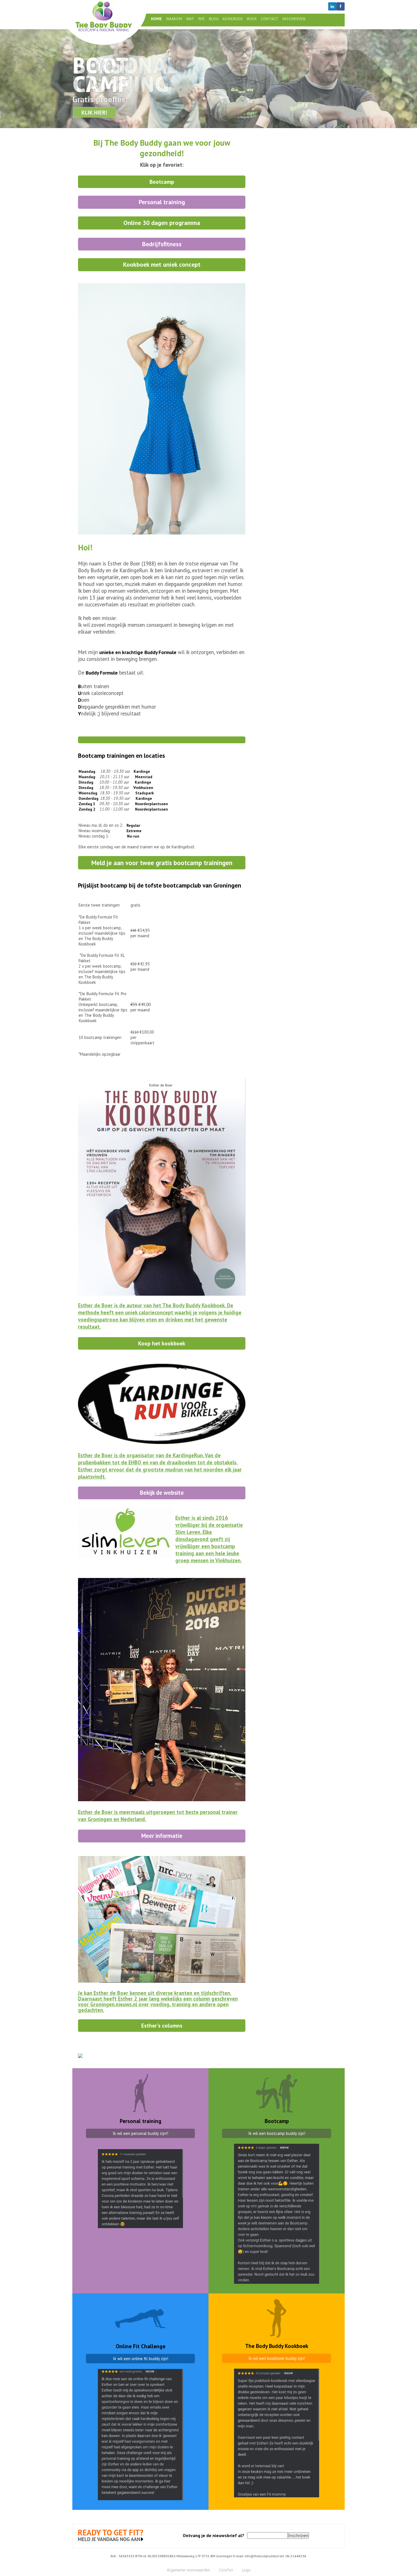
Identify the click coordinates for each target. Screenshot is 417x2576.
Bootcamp (162, 182)
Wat (190, 19)
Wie (201, 19)
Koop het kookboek (162, 1343)
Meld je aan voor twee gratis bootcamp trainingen (162, 863)
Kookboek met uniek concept (162, 264)
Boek (252, 19)
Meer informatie (162, 1836)
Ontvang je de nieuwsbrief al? (213, 2535)
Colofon (226, 2570)
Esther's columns (162, 2025)
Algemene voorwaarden (189, 2570)
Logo (246, 2570)
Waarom (174, 19)
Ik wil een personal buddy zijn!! (140, 2133)
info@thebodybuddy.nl (262, 2556)
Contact (269, 19)
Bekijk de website (162, 1493)
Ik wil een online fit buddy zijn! (141, 2359)
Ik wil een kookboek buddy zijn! (277, 2358)
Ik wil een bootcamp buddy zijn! (277, 2133)
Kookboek (233, 19)
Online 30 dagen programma (162, 223)
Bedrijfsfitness (162, 244)
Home (156, 19)
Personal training (162, 202)
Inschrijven (294, 19)
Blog (214, 19)
